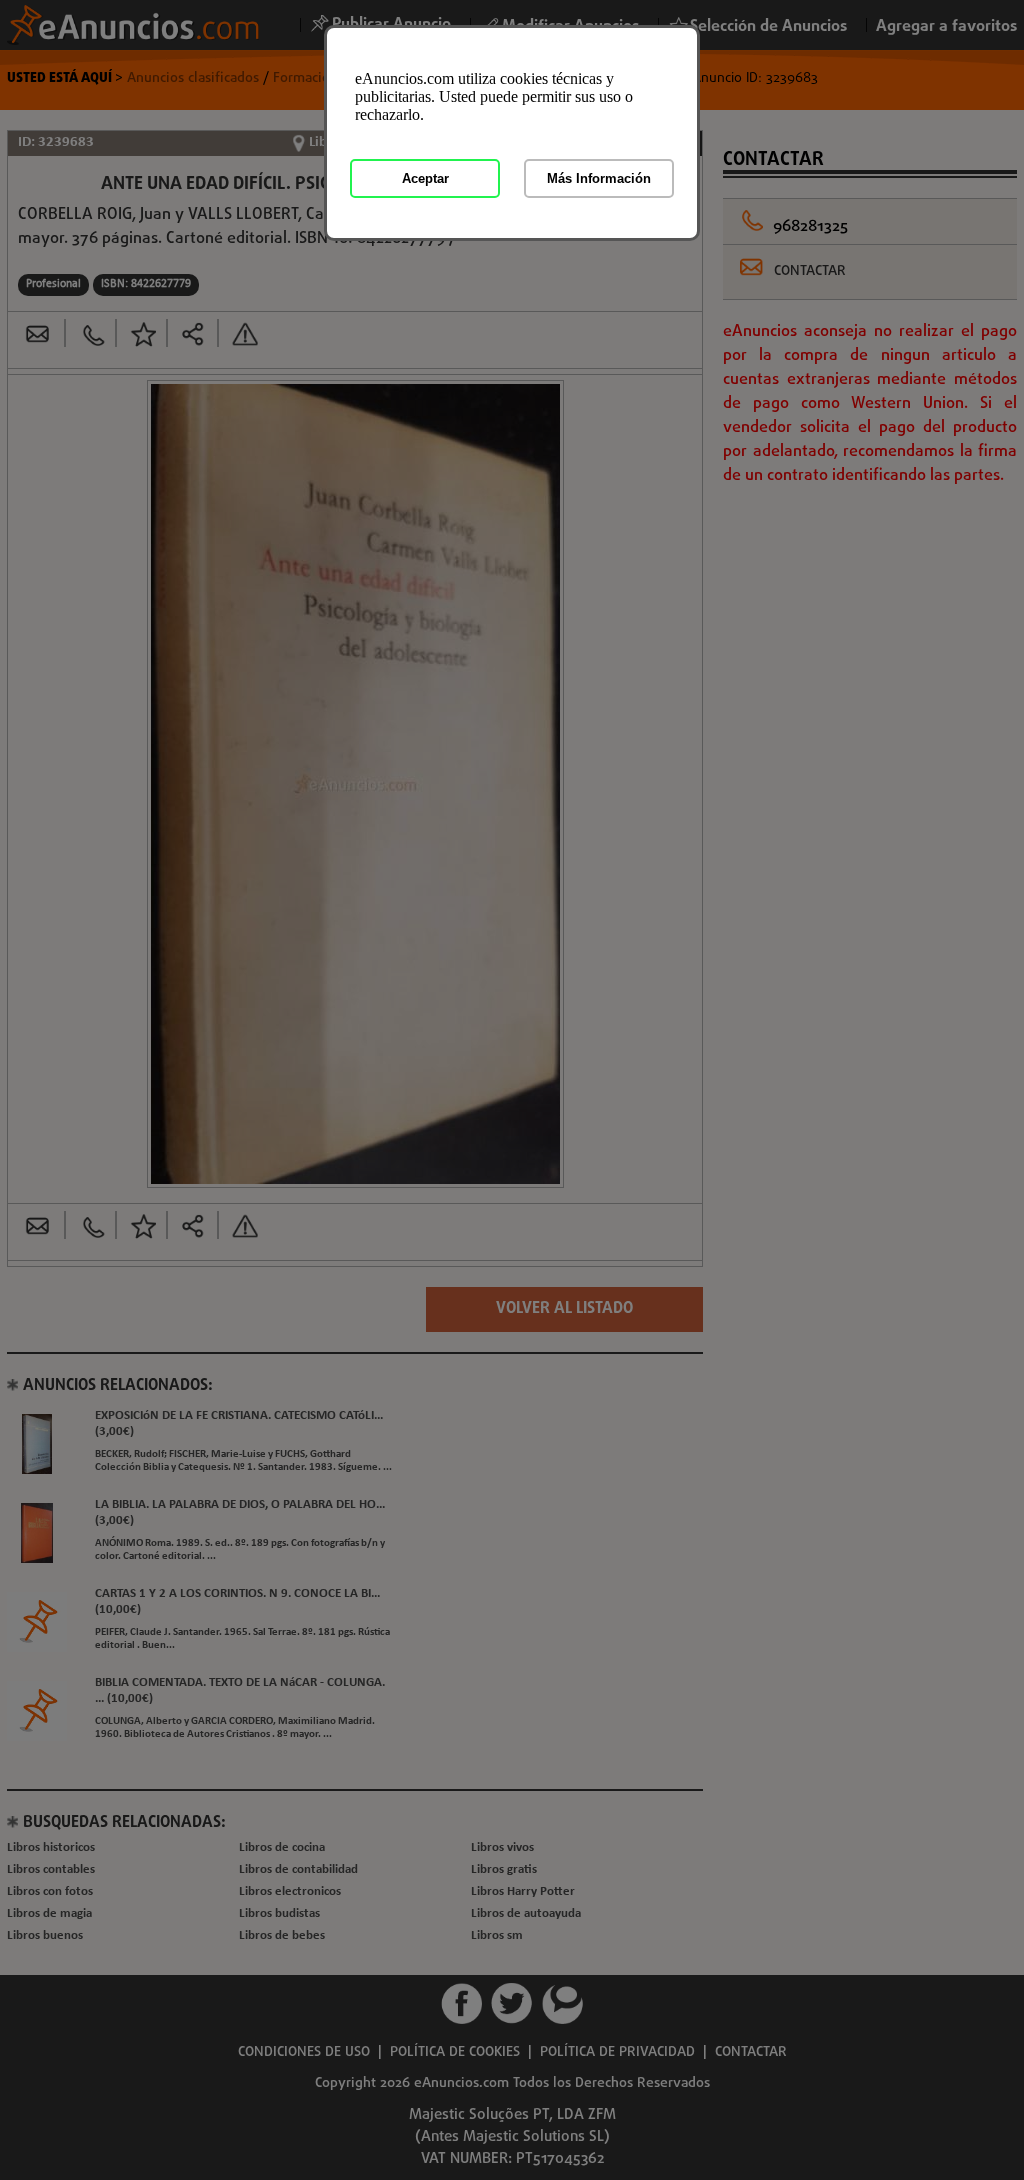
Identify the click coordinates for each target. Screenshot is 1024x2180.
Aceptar (425, 178)
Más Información (599, 178)
